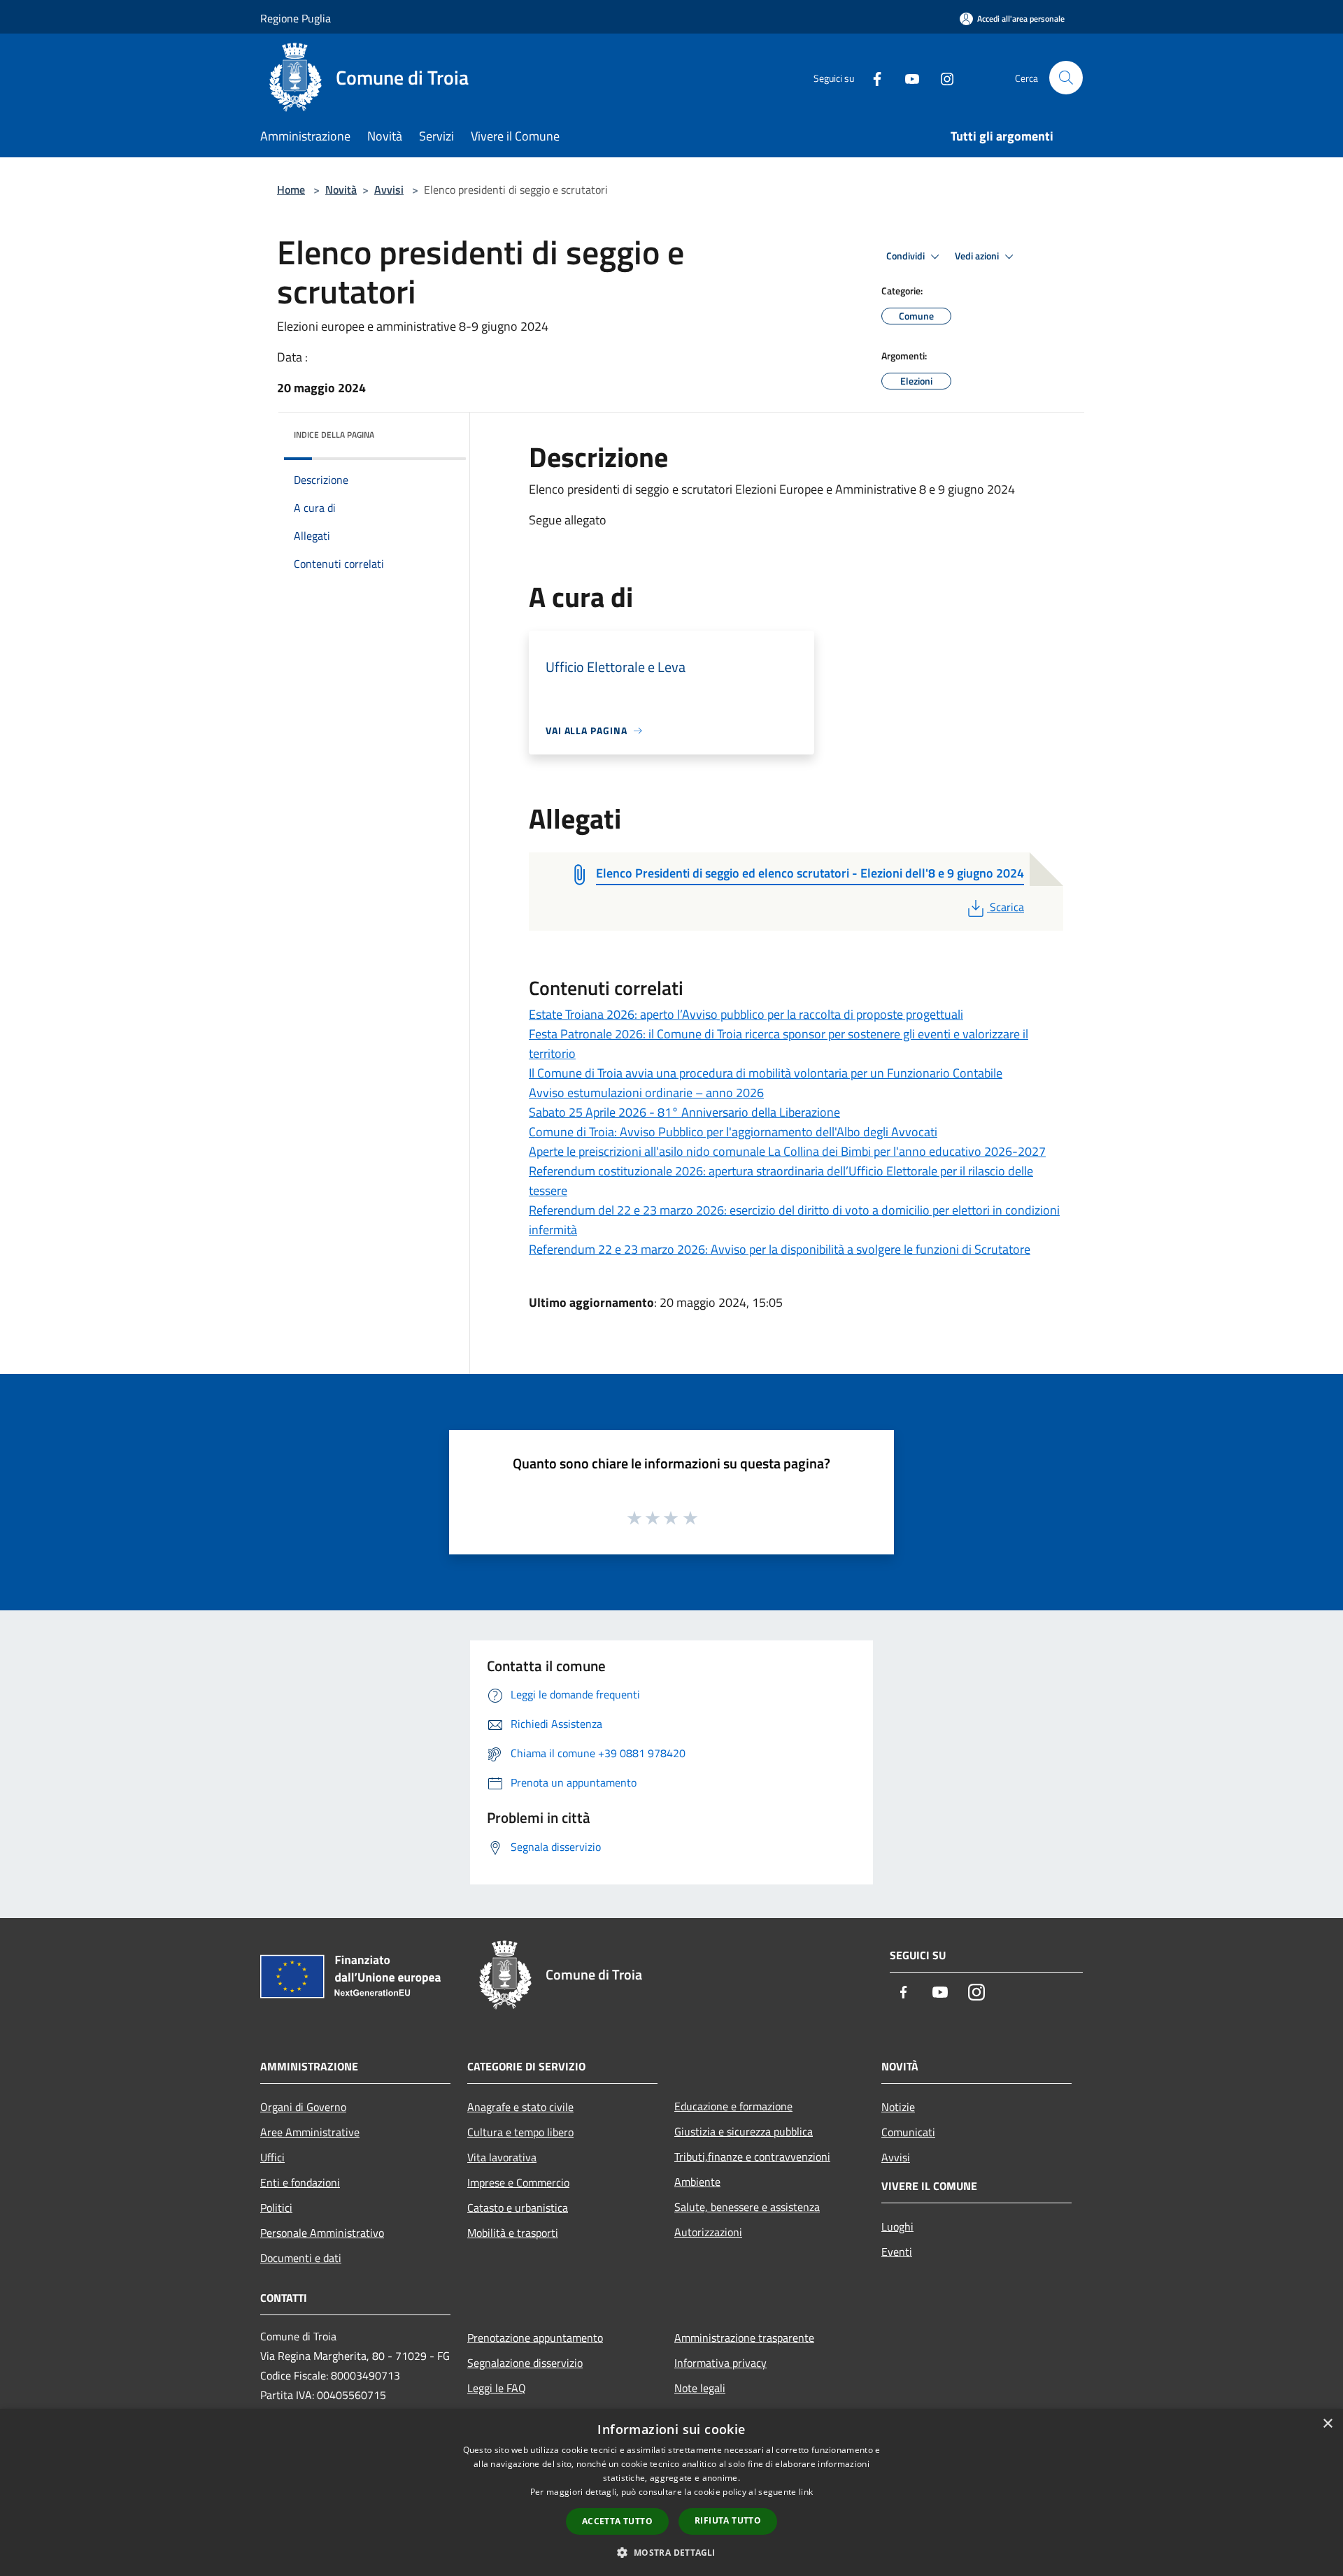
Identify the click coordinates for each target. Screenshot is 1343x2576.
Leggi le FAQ (497, 2388)
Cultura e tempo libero (520, 2132)
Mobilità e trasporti (513, 2233)
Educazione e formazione (733, 2106)
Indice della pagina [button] (334, 435)
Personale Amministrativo (322, 2233)
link (806, 2492)
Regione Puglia (296, 18)
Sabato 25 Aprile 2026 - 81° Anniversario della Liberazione (684, 1112)
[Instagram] (941, 77)
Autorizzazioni (708, 2232)
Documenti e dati (301, 2258)
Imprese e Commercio (518, 2182)
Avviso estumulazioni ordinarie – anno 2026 (646, 1093)
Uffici (272, 2157)
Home (291, 189)
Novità (341, 189)
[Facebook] (872, 77)
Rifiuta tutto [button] (728, 2520)
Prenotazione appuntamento (535, 2338)
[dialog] (671, 2492)
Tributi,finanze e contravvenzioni (752, 2156)
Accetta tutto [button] (617, 2521)
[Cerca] (1066, 78)
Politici (276, 2208)
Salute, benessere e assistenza (747, 2207)
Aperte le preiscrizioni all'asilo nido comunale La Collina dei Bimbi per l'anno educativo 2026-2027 (787, 1151)
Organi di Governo (303, 2107)
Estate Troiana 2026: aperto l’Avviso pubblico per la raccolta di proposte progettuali (746, 1014)
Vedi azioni (978, 256)
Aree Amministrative (310, 2132)
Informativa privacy (720, 2363)
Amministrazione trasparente (744, 2338)
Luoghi (897, 2226)
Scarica (1007, 907)
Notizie (898, 2107)
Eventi (897, 2252)
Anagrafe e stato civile (520, 2107)
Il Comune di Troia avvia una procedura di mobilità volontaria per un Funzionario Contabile (766, 1073)
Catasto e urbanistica (518, 2208)
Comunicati (908, 2132)
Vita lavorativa (502, 2157)
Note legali (700, 2388)
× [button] (1327, 2424)
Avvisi (389, 189)
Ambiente (697, 2182)
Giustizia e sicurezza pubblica (744, 2131)
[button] (671, 2552)
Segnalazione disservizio (525, 2363)
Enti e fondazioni (300, 2182)
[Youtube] (907, 77)
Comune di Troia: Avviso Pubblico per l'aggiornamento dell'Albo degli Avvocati (733, 1132)
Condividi (907, 256)
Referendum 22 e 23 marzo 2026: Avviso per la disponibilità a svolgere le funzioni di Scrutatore (780, 1249)
